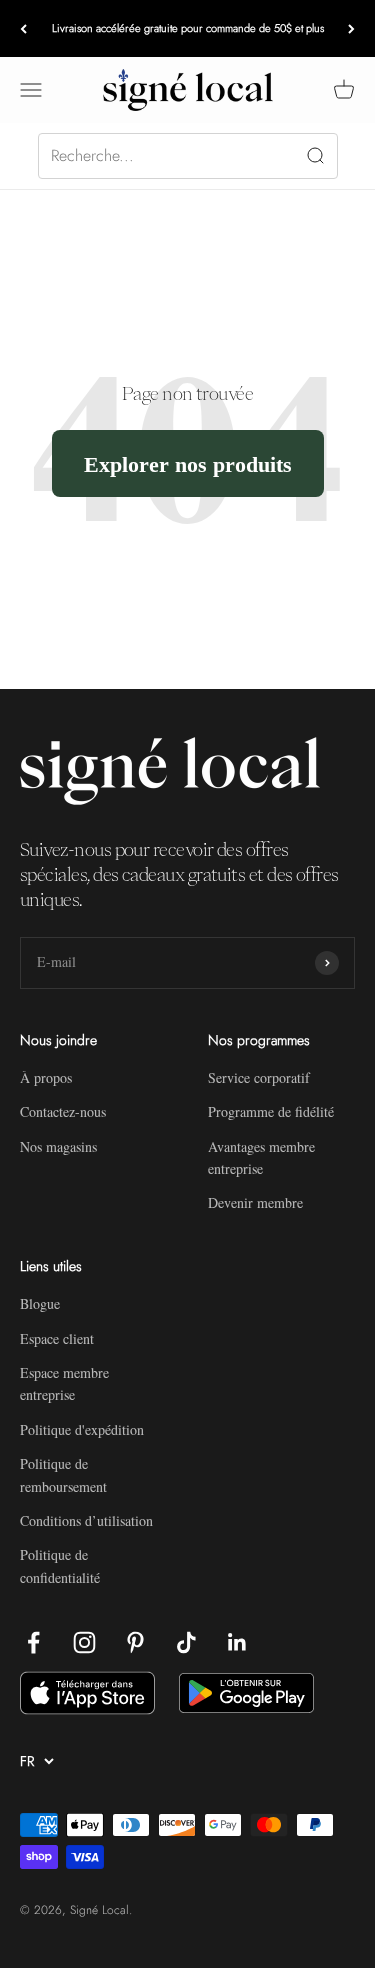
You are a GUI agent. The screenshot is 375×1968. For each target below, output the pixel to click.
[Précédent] (23, 28)
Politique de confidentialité (60, 1565)
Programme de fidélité (271, 1111)
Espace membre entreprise (64, 1383)
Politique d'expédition (82, 1429)
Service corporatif (259, 1077)
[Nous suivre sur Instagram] (84, 1642)
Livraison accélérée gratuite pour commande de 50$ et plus (188, 28)
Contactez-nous (63, 1111)
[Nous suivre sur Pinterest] (135, 1642)
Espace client (57, 1338)
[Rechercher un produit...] (188, 156)
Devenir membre (255, 1202)
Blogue (40, 1303)
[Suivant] (351, 28)
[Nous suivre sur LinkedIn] (237, 1642)
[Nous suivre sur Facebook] (33, 1642)
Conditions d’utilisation (86, 1520)
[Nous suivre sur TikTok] (186, 1642)
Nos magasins (58, 1146)
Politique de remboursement (63, 1474)
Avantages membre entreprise (261, 1157)
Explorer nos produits (188, 463)
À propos (46, 1077)
